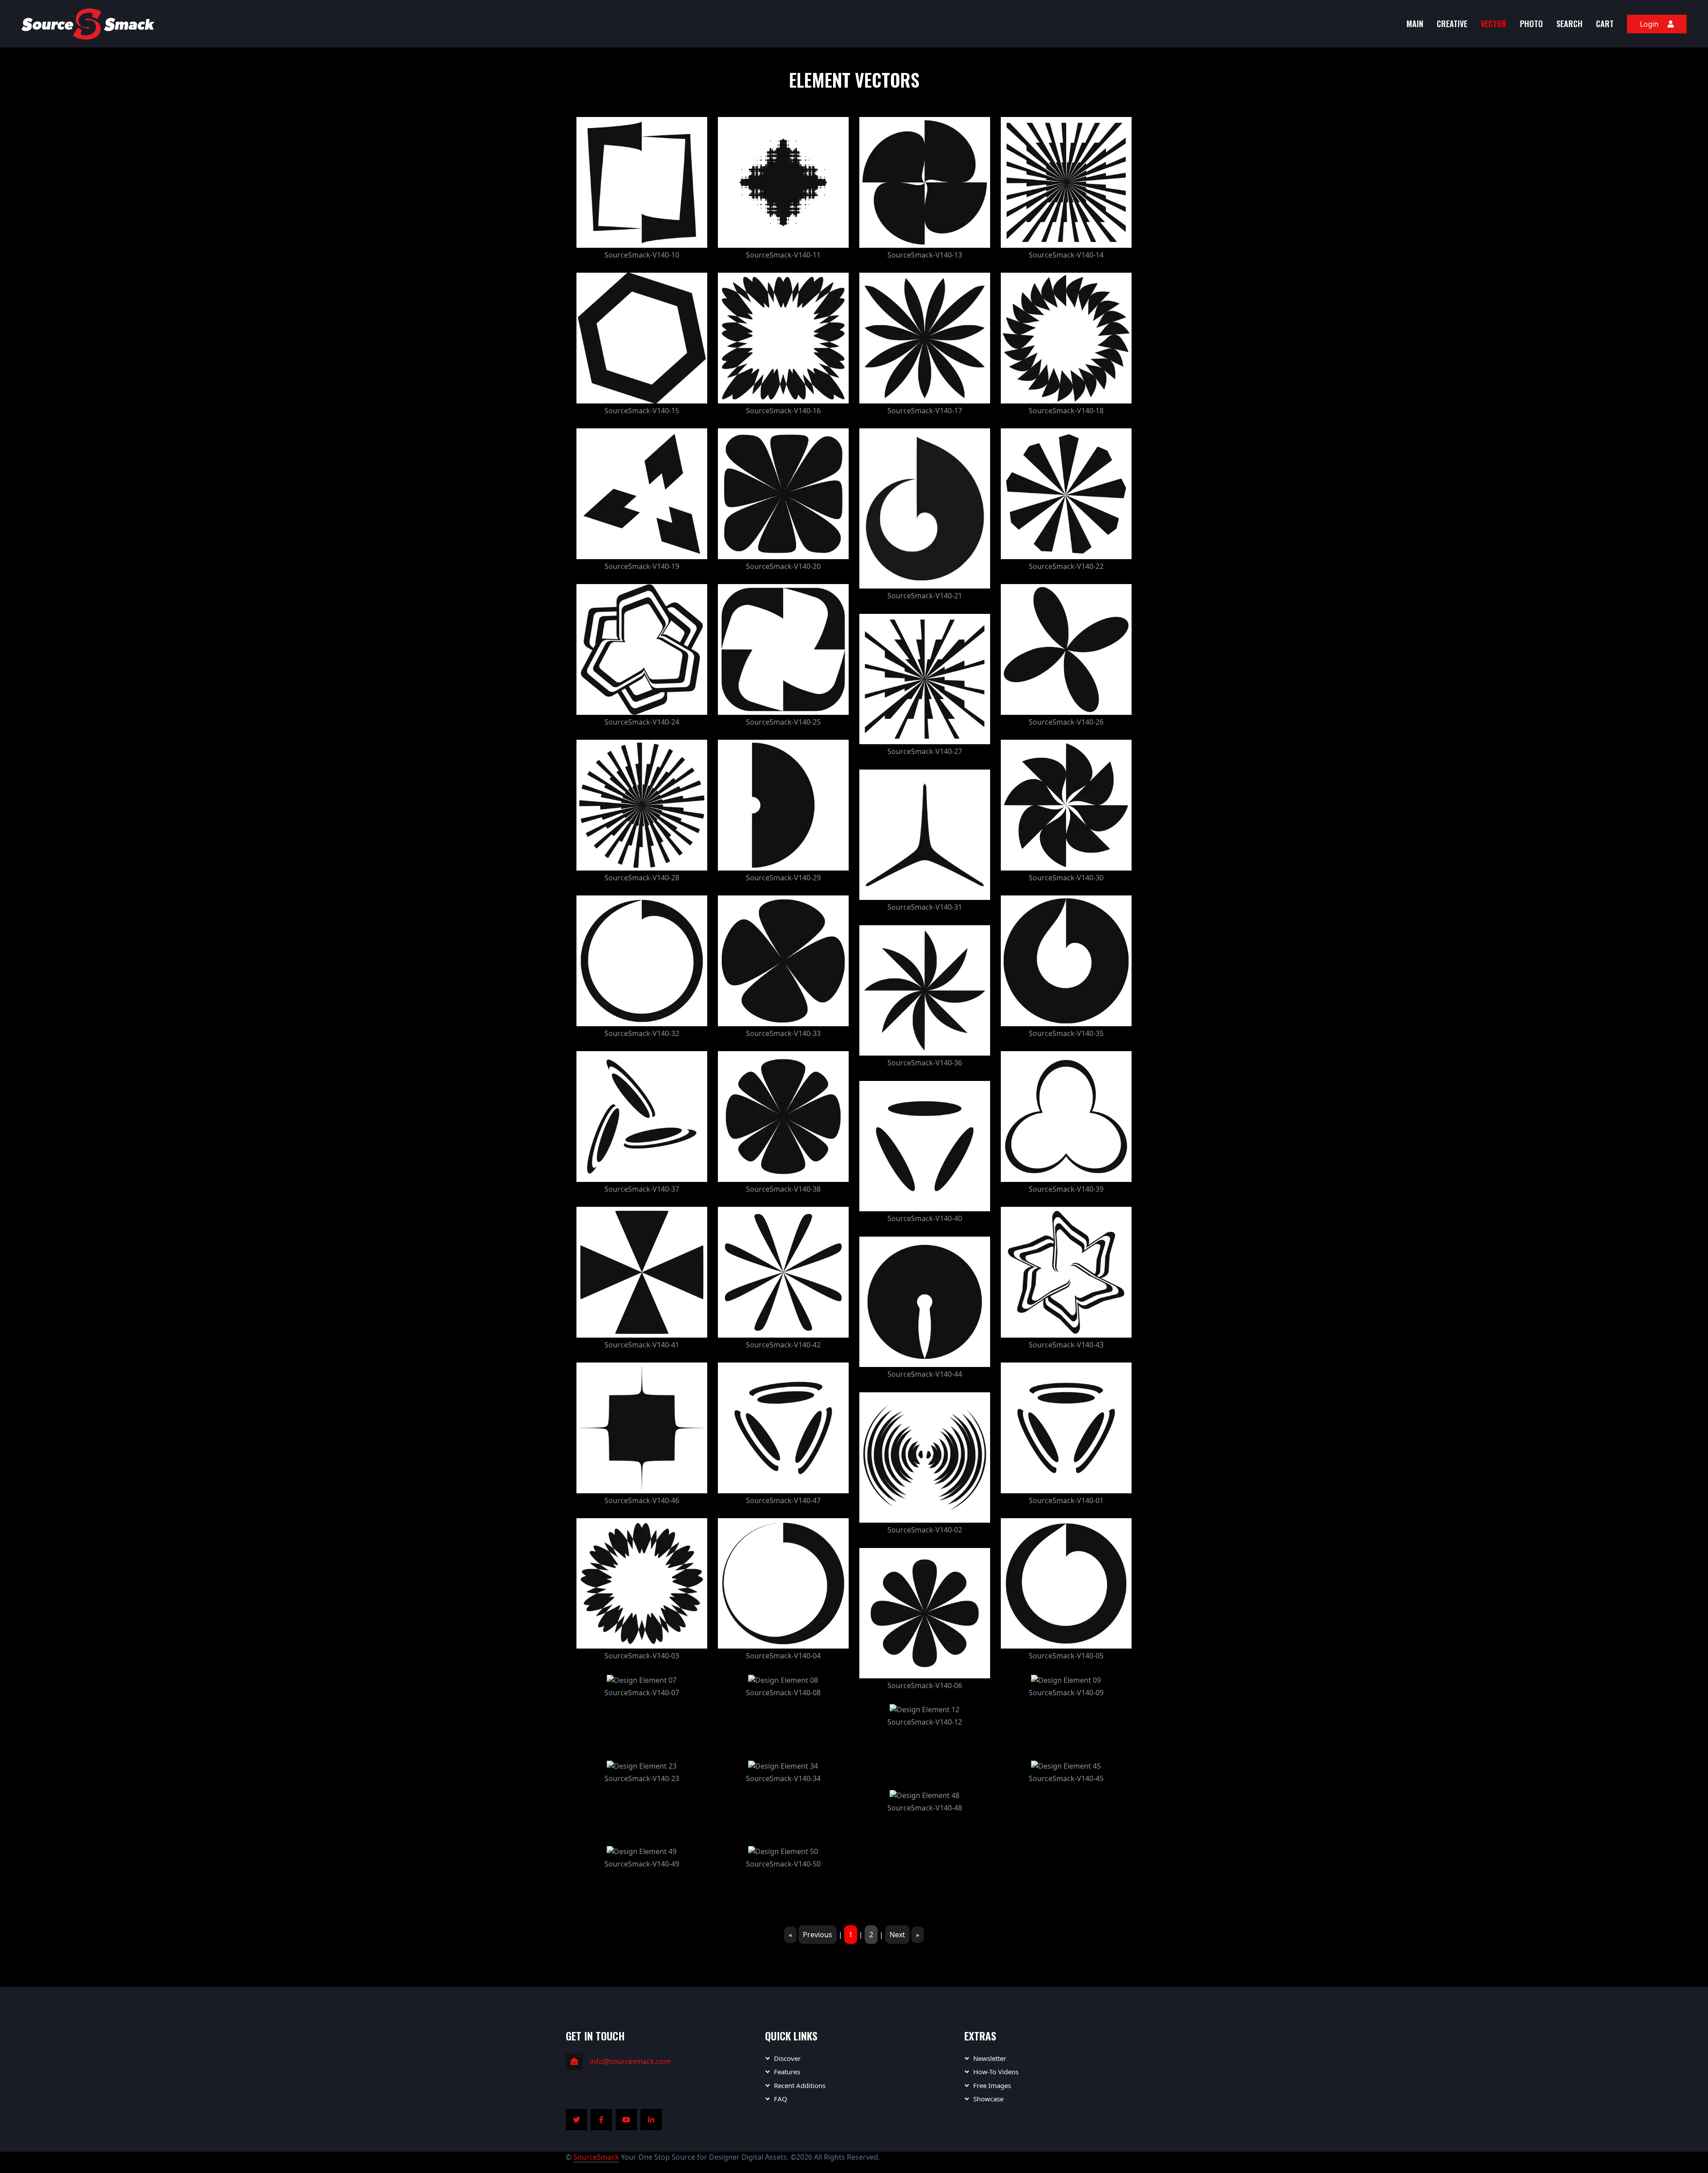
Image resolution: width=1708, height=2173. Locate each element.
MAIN (1415, 24)
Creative (1452, 24)
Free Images (992, 2085)
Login (1649, 24)
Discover (787, 2058)
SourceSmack (596, 2157)
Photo (1531, 24)
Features (787, 2072)
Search (1569, 24)
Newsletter (990, 2058)
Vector (1494, 24)
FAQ (781, 2099)
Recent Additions (800, 2085)
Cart (1605, 24)
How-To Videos (996, 2072)
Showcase (988, 2099)
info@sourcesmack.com (630, 2061)
